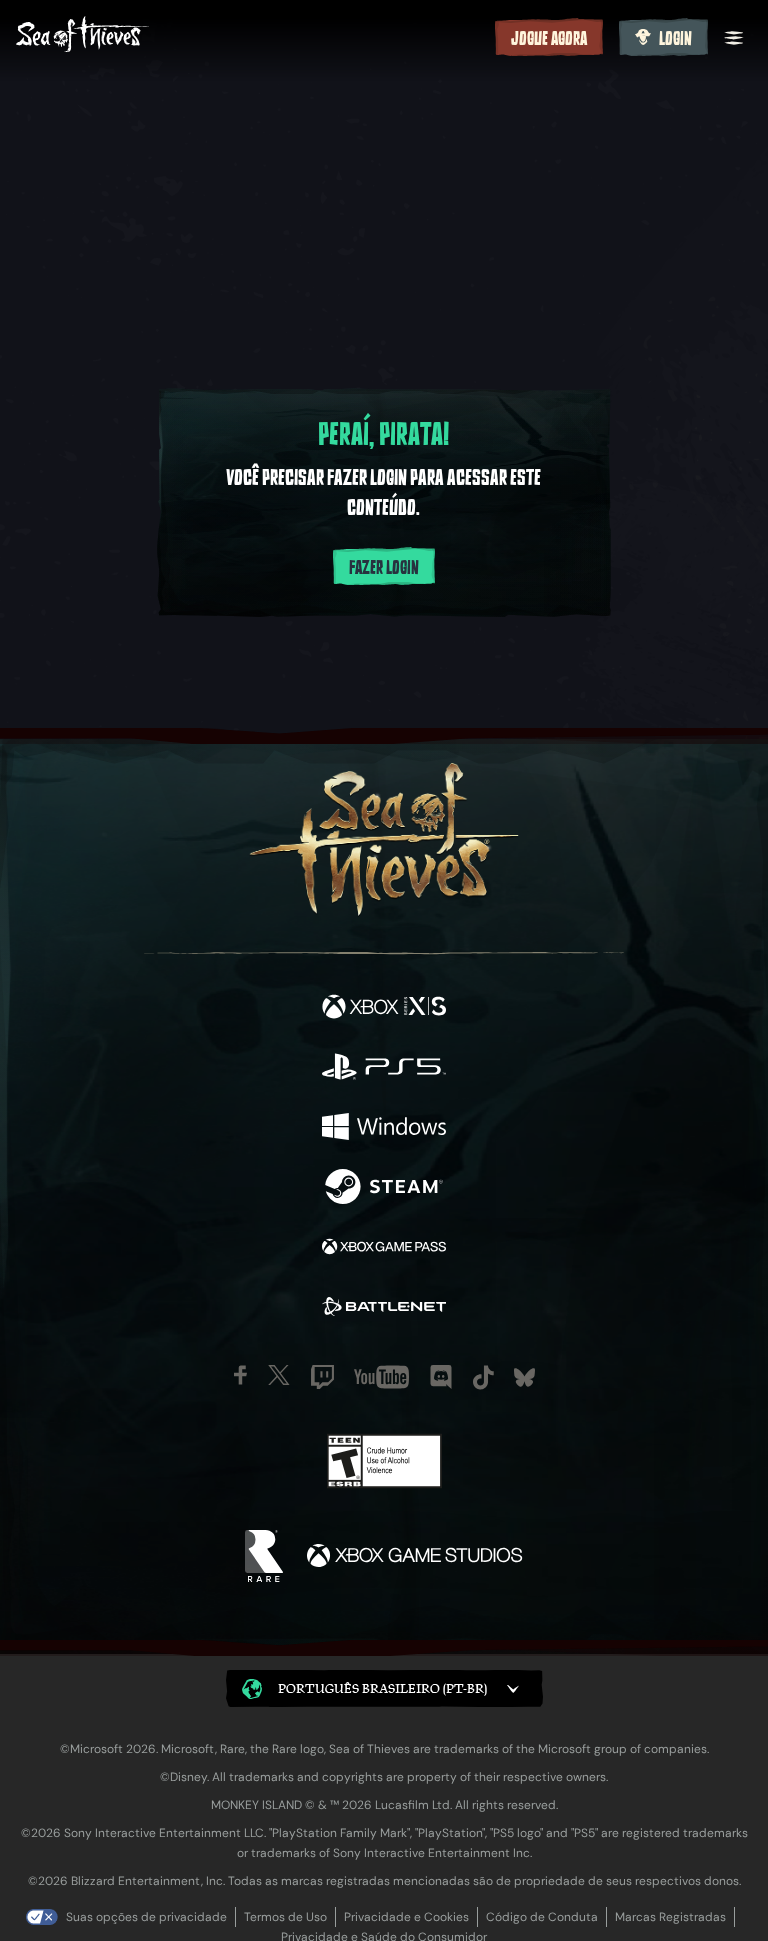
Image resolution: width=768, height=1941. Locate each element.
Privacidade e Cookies (406, 1917)
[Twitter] (279, 1375)
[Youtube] (381, 1377)
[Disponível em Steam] (384, 1189)
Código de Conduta (542, 1917)
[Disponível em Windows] (384, 1129)
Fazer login (384, 568)
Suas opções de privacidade (146, 1917)
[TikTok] (483, 1377)
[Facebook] (240, 1375)
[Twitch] (322, 1377)
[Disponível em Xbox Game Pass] (384, 1249)
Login (675, 39)
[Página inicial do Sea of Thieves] (251, 36)
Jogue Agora (549, 39)
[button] (384, 1688)
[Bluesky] (524, 1377)
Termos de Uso (285, 1917)
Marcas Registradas (670, 1917)
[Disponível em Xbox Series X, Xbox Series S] (384, 1009)
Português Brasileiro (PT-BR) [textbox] (382, 1688)
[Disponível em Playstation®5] (384, 1069)
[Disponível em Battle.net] (384, 1309)
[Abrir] (734, 38)
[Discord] (441, 1377)
